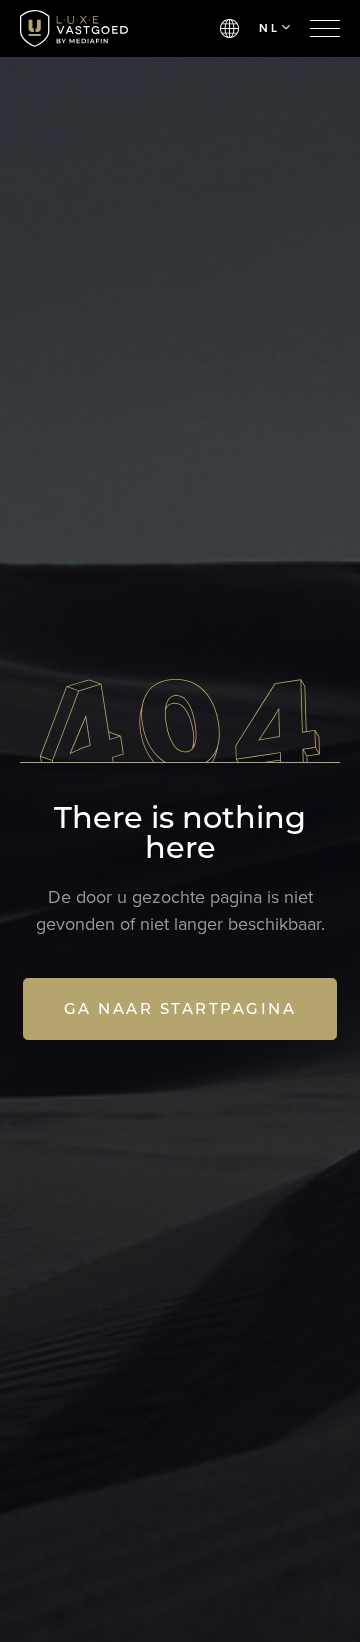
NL (269, 28)
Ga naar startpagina (180, 1008)
